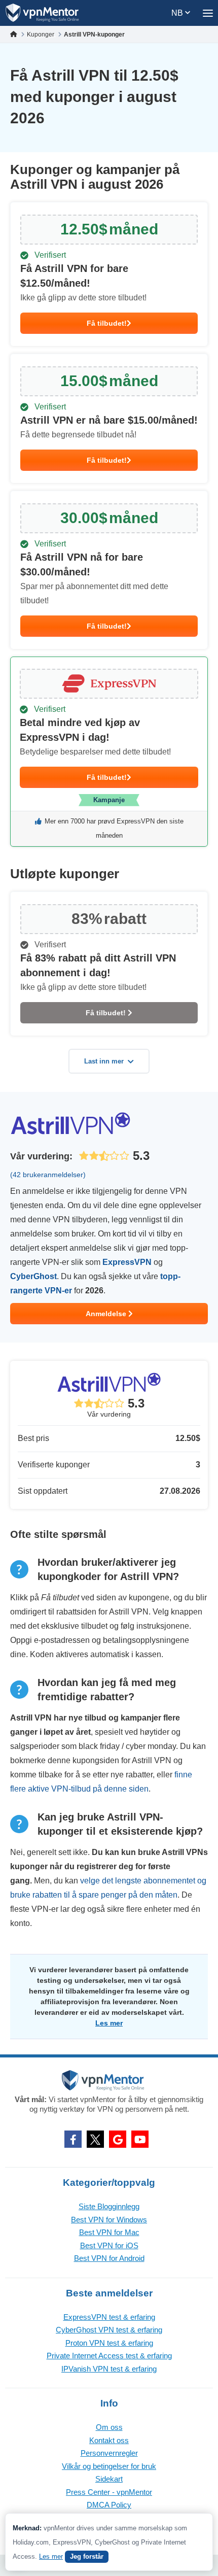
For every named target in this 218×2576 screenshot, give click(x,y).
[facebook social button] (73, 2139)
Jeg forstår (87, 2556)
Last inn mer (104, 1061)
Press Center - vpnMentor (109, 2492)
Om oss (109, 2427)
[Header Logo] (42, 13)
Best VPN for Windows (109, 2220)
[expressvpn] (109, 752)
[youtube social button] (140, 2139)
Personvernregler (109, 2453)
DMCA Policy (109, 2505)
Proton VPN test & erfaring (109, 2343)
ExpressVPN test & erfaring (109, 2317)
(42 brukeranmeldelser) (48, 1175)
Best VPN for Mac (109, 2232)
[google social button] (118, 2139)
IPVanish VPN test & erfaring (109, 2369)
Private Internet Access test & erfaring (109, 2356)
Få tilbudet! (107, 323)
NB (178, 13)
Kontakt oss (109, 2440)
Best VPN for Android (109, 2258)
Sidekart (109, 2479)
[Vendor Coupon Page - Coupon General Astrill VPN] (109, 274)
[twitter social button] (95, 2139)
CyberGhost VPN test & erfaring (109, 2330)
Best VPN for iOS (109, 2245)
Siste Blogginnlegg (109, 2206)
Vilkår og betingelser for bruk (109, 2466)
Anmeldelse (107, 1314)
